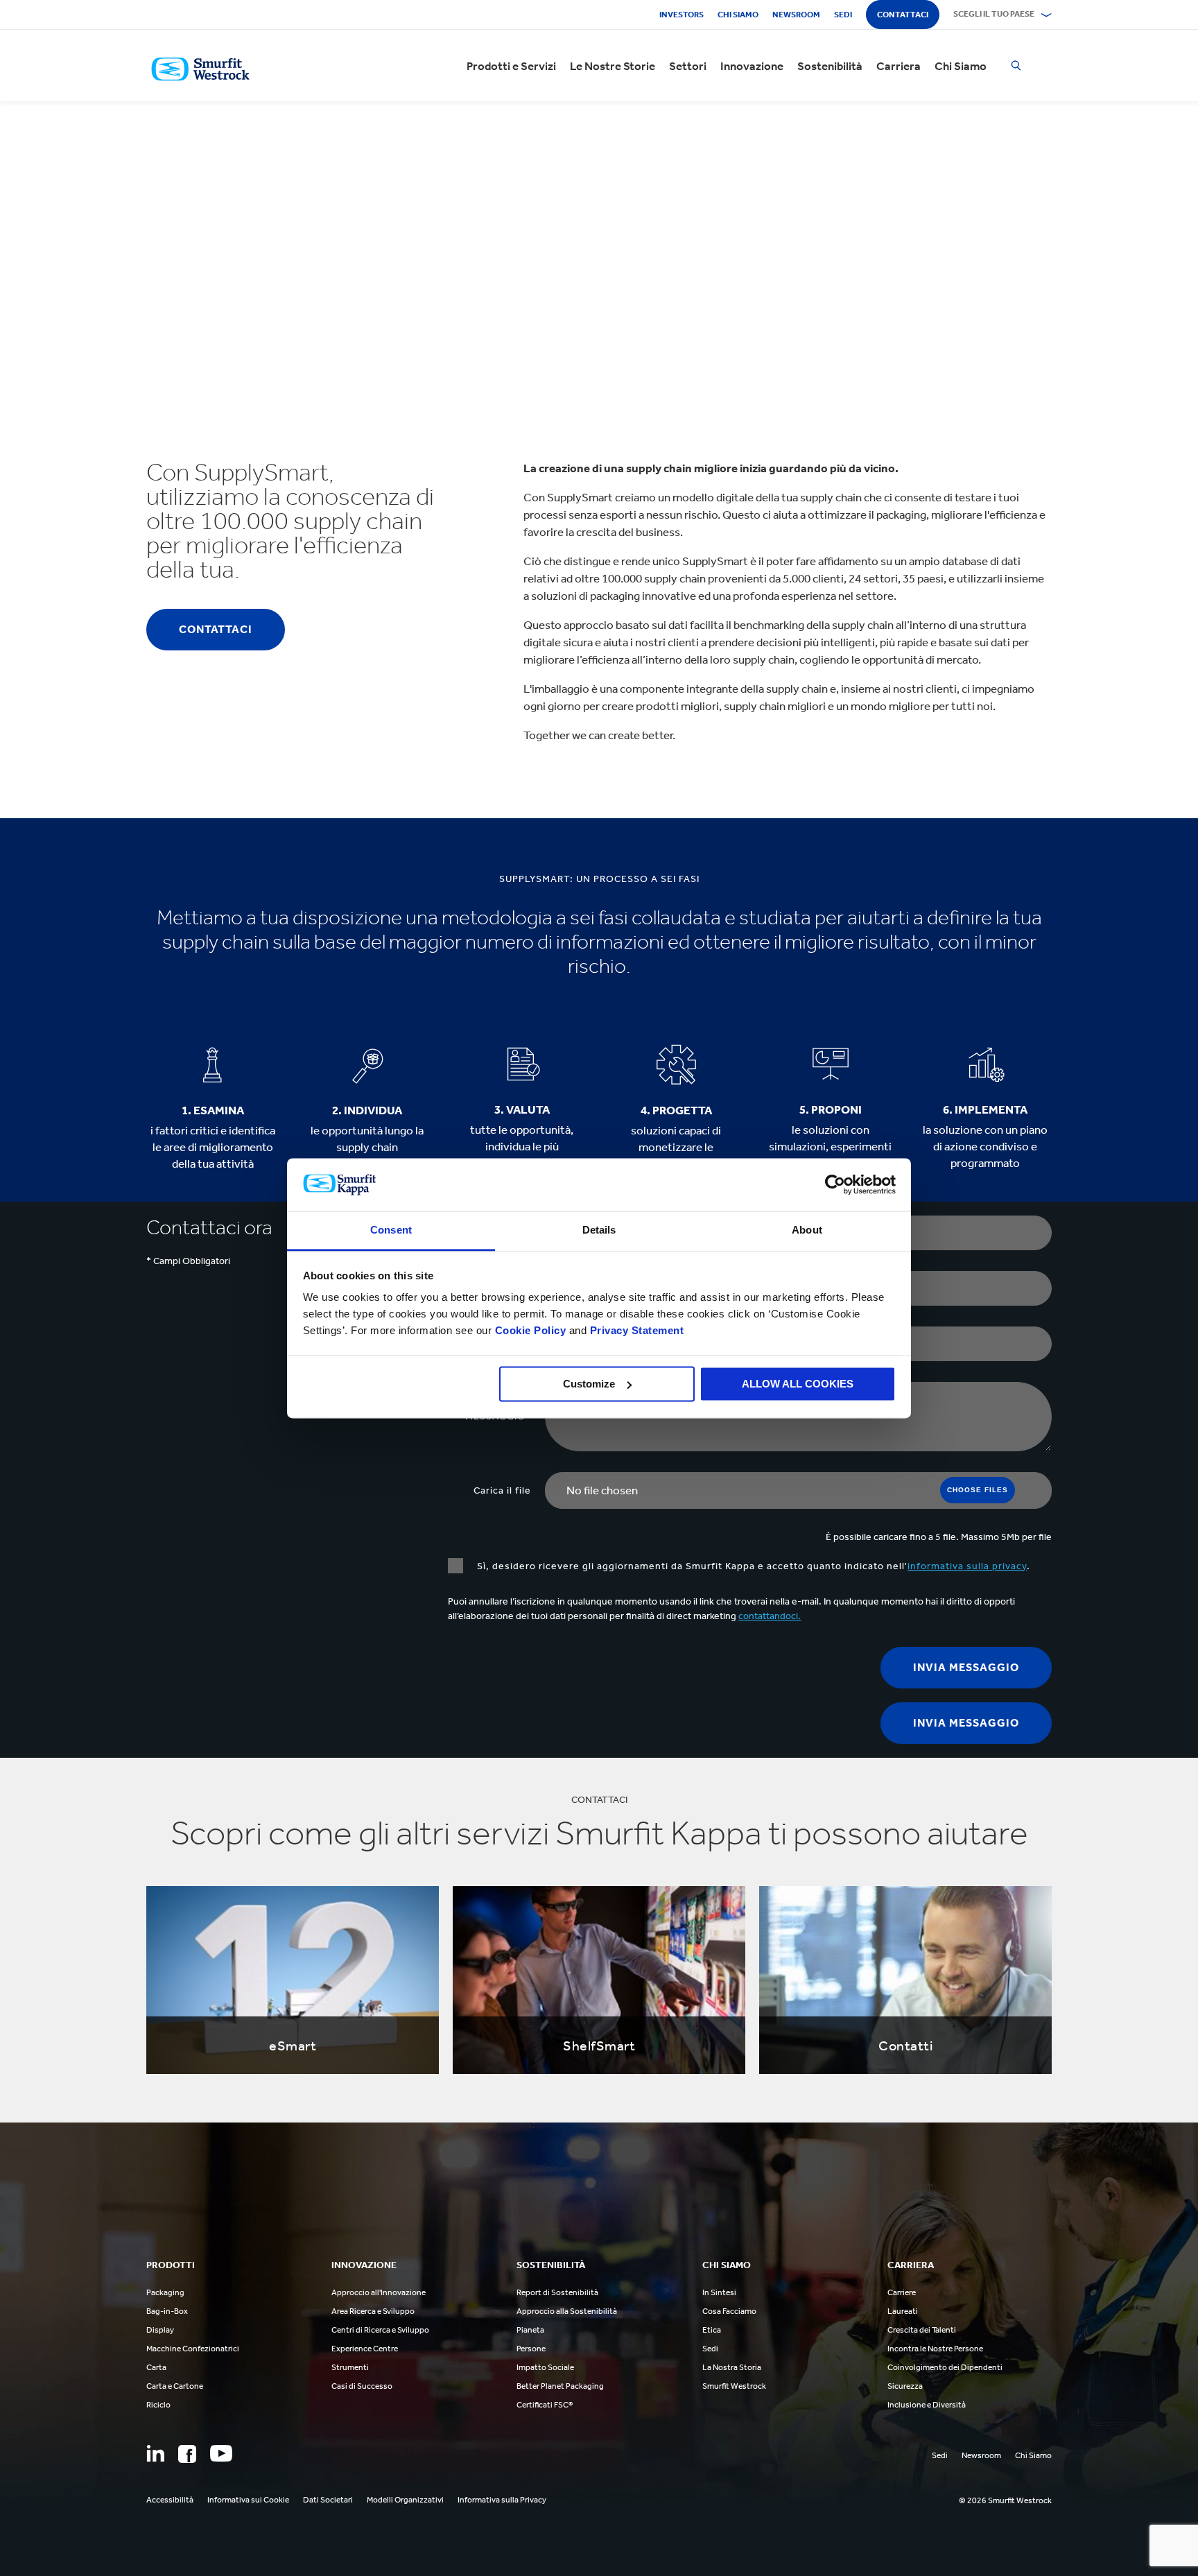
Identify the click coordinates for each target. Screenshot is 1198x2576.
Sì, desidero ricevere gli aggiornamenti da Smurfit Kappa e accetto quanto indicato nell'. (754, 1566)
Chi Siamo (961, 66)
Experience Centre (365, 2349)
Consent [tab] (391, 1230)
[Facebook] (187, 2454)
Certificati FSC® (545, 2405)
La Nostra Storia (732, 2367)
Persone (531, 2349)
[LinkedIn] (155, 2453)
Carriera (899, 66)
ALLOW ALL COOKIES (798, 1384)
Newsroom (796, 15)
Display (160, 2330)
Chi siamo (738, 15)
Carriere (902, 2292)
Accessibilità (170, 2500)
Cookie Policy (531, 1331)
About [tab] (807, 1230)
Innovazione (752, 66)
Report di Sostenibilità (557, 2292)
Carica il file (502, 1490)
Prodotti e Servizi (511, 66)
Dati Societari (328, 2500)
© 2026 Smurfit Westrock (1005, 2500)
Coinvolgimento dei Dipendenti (945, 2367)
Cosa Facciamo (729, 2311)
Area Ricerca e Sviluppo (373, 2311)
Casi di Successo (362, 2386)
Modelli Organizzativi (405, 2500)
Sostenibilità (830, 66)
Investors (682, 15)
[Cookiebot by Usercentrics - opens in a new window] (835, 1184)
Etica (712, 2330)
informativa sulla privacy (967, 1566)
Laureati (903, 2311)
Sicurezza (905, 2386)
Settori (688, 66)
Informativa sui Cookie (248, 2500)
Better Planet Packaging (560, 2386)
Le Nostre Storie (613, 66)
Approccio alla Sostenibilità (567, 2311)
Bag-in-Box (167, 2311)
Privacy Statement (635, 1331)
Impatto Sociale (545, 2367)
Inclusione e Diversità (927, 2405)
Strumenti (350, 2367)
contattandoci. (770, 1616)
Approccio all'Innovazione (379, 2292)
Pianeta (530, 2330)
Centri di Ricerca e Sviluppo (380, 2330)
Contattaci (903, 15)
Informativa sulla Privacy (502, 2500)
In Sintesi (719, 2292)
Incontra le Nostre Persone (935, 2349)
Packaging (165, 2292)
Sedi (843, 15)
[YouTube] (221, 2453)
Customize (589, 1384)
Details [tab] (599, 1230)
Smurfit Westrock (734, 2386)
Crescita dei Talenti (922, 2330)
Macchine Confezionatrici (193, 2349)
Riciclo (158, 2405)
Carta (156, 2367)
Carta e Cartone (175, 2386)
